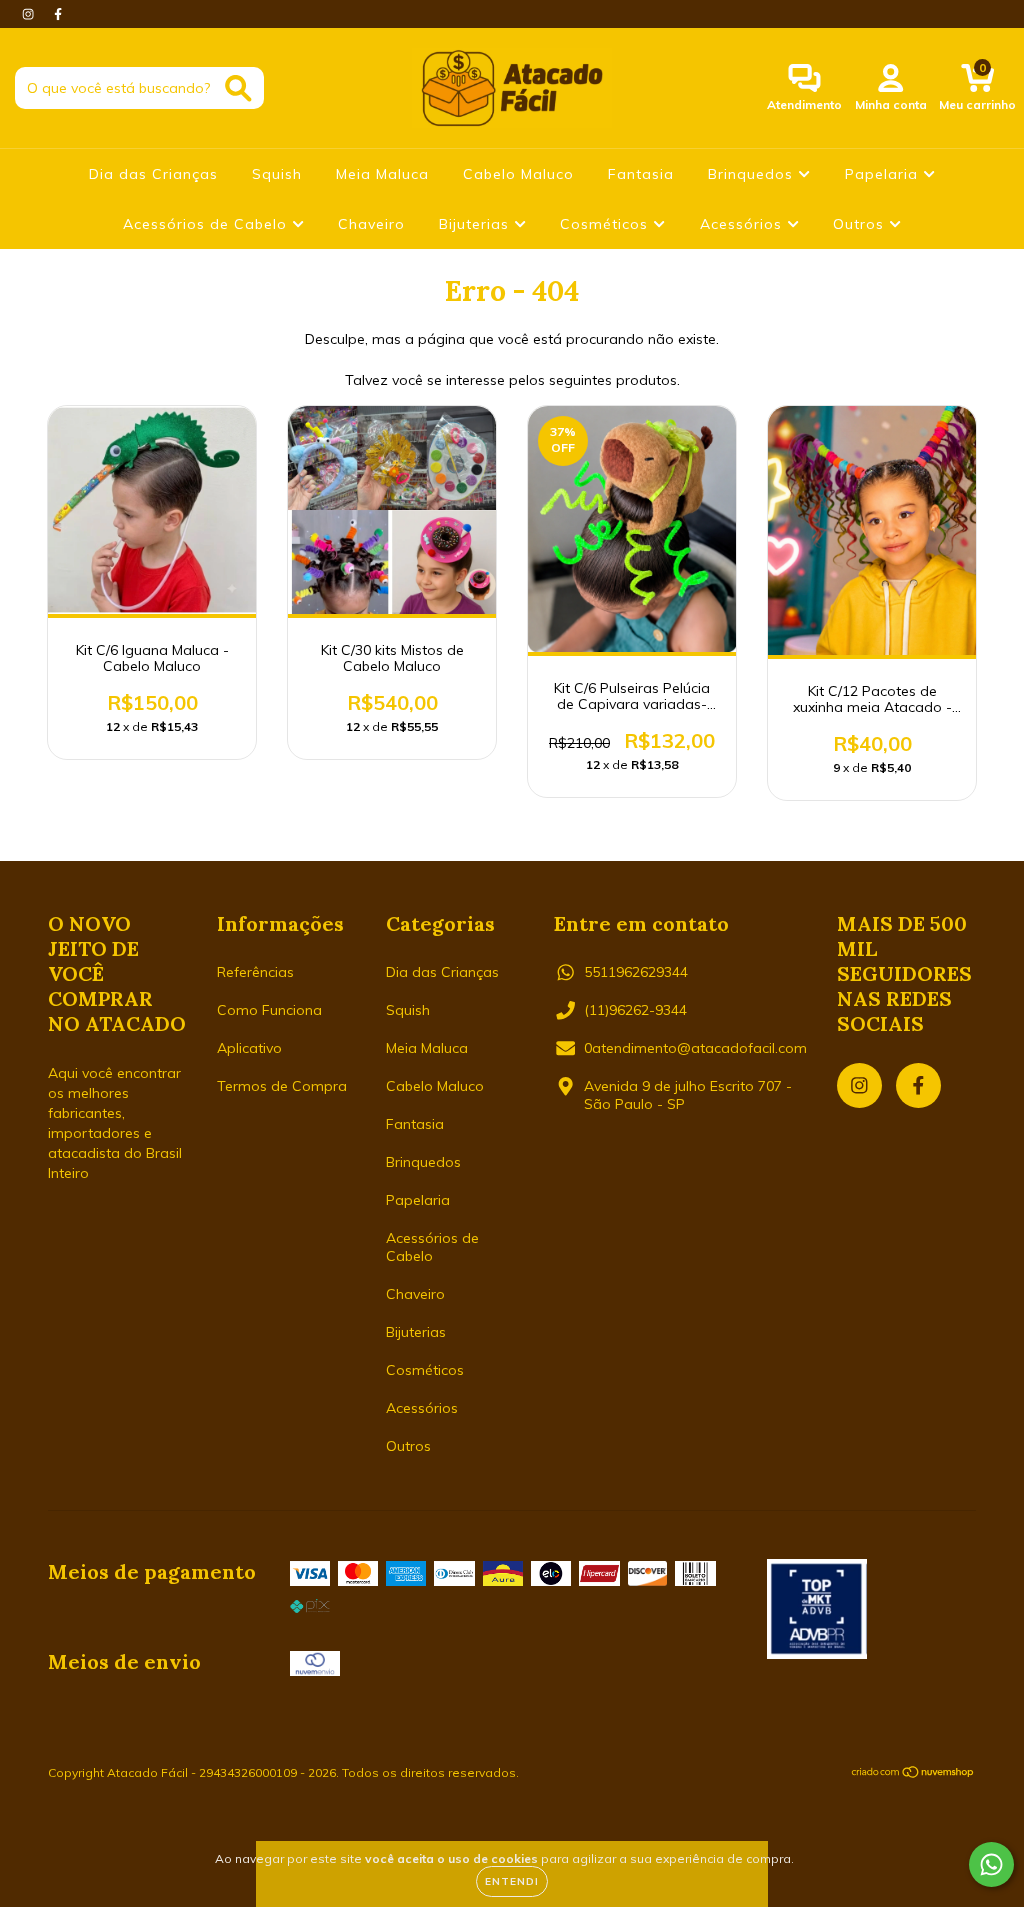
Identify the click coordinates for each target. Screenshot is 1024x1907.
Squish (277, 174)
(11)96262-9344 (635, 1010)
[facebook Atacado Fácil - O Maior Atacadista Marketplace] (58, 14)
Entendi (512, 1881)
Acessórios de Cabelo (207, 224)
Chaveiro (371, 224)
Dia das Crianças (153, 174)
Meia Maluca (382, 174)
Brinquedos (753, 174)
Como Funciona (269, 1010)
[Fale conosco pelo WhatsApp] (991, 1864)
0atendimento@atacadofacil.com (695, 1048)
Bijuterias (476, 224)
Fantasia (641, 174)
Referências (255, 972)
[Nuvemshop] (913, 1773)
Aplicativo (249, 1048)
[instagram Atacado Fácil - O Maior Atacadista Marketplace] (30, 14)
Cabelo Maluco (518, 174)
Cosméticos (606, 224)
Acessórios (743, 224)
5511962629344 (636, 972)
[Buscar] (238, 88)
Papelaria (884, 174)
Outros (861, 224)
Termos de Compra (282, 1086)
